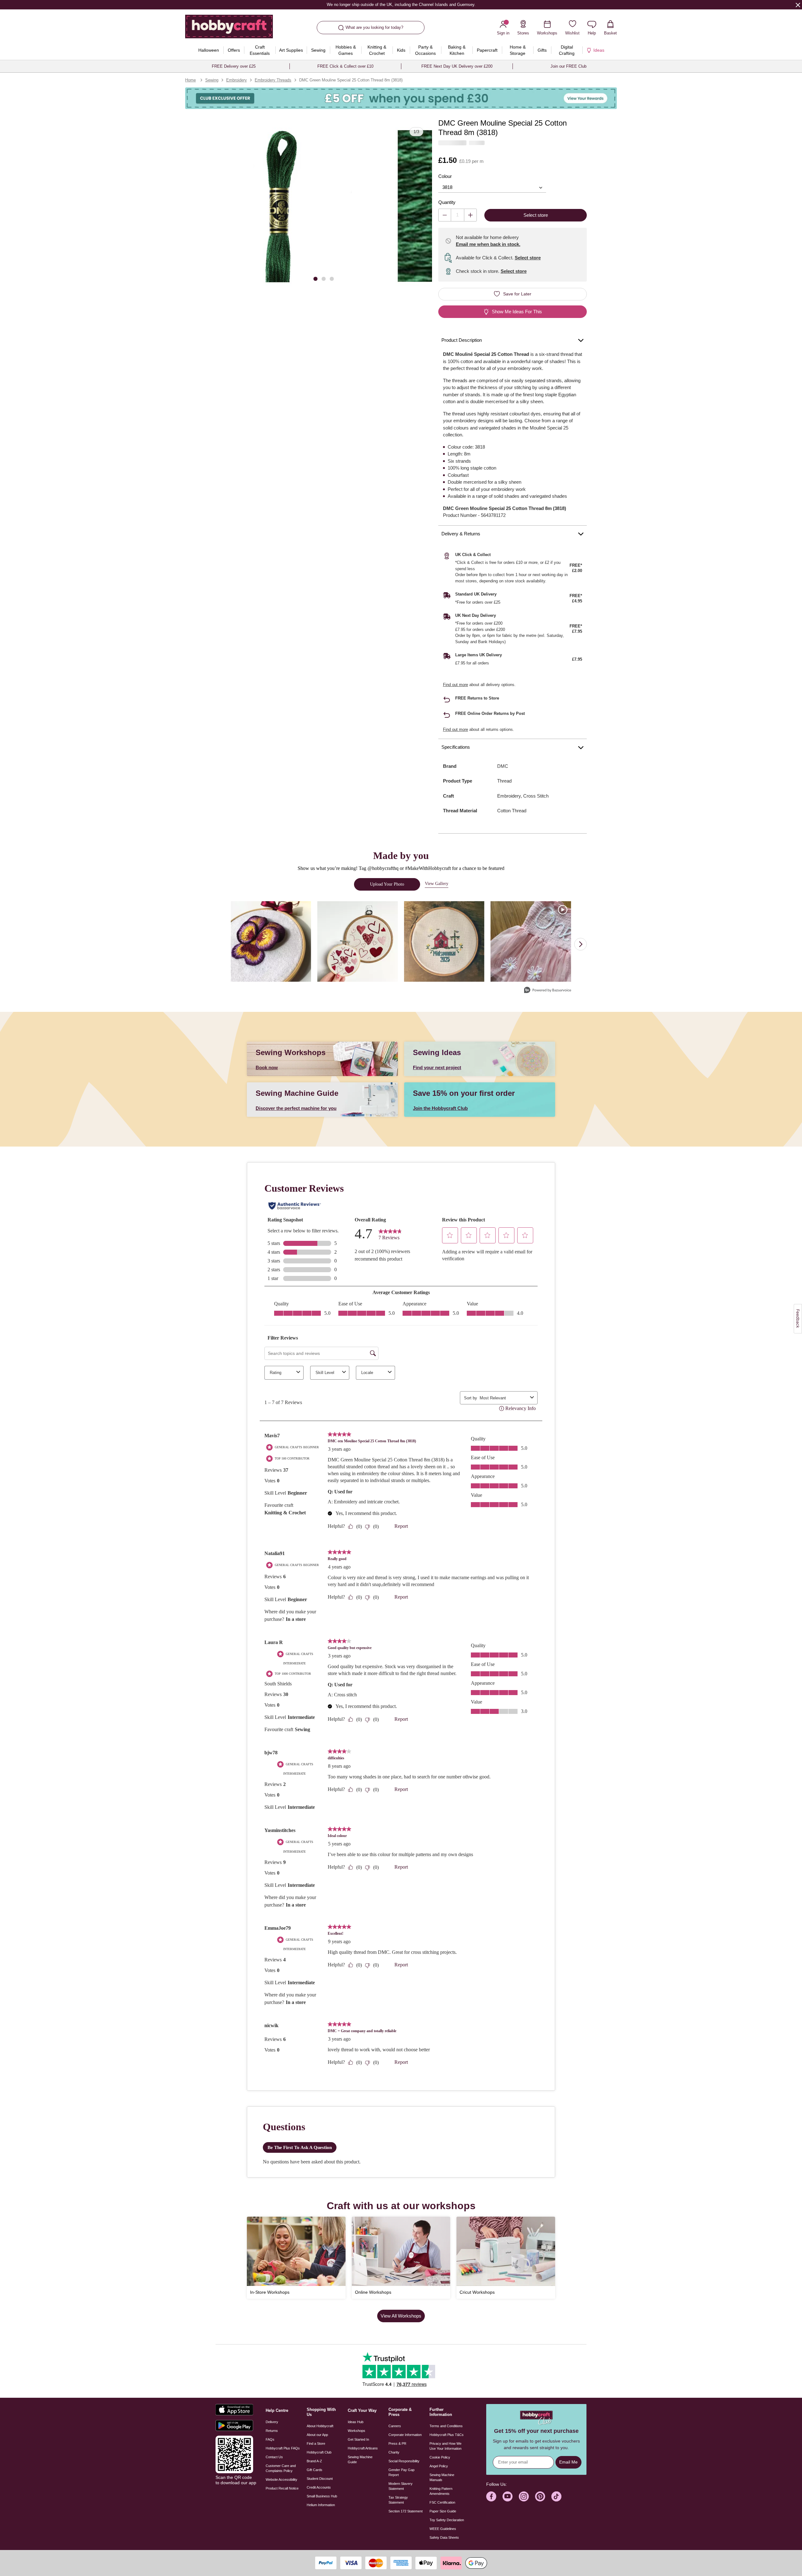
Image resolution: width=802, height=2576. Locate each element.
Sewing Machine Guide (360, 2459)
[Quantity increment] (470, 215)
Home (190, 80)
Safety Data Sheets (444, 2537)
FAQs (270, 2439)
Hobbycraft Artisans (363, 2448)
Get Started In (358, 2439)
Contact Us (274, 2457)
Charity (394, 2452)
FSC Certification (442, 2502)
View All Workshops (401, 2316)
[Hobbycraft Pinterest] (540, 2496)
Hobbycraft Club (319, 2452)
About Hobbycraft (320, 2426)
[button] (303, 206)
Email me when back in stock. (488, 244)
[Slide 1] (315, 278)
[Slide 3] (332, 278)
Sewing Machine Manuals (442, 2477)
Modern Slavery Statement (401, 2486)
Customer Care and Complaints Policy (281, 2468)
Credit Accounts (319, 2487)
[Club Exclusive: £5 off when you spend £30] (401, 98)
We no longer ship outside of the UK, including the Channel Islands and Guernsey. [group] (401, 5)
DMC (503, 766)
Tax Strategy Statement (398, 2500)
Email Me (568, 2462)
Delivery (272, 2422)
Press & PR (397, 2443)
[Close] (798, 5)
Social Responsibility (404, 2461)
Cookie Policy (440, 2457)
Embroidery (237, 80)
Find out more (456, 685)
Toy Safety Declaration (447, 2520)
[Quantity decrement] (445, 215)
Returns (272, 2431)
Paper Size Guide (443, 2511)
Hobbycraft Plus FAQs (283, 2448)
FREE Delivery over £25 (234, 66)
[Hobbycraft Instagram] (524, 2496)
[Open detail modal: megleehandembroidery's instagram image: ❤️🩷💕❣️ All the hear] (358, 942)
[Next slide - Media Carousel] (581, 944)
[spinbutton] (458, 215)
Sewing (212, 80)
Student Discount (320, 2479)
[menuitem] (208, 50)
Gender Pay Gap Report (401, 2472)
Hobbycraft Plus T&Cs (447, 2435)
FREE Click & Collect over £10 (345, 66)
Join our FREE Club (568, 66)
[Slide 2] (324, 278)
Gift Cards (315, 2470)
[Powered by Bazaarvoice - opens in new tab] (548, 991)
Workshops (357, 2431)
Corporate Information (405, 2435)
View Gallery (437, 884)
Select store (528, 258)
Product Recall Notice (282, 2488)
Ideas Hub (356, 2422)
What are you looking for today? (374, 27)
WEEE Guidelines (443, 2529)
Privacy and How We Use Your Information (445, 2446)
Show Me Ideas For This (517, 312)
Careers (395, 2426)
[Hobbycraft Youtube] (508, 2496)
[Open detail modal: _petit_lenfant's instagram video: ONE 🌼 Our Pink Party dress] (531, 942)
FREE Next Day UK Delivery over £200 (457, 66)
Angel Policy (439, 2466)
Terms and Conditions (446, 2426)
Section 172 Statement (406, 2511)
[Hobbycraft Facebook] (491, 2496)
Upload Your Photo (387, 884)
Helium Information (321, 2505)
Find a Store (316, 2443)
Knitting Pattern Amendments (441, 2491)
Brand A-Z (314, 2461)
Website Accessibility (281, 2480)
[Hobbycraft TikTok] (556, 2496)
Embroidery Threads (273, 80)
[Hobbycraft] (229, 29)
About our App (317, 2435)
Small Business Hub (322, 2496)
